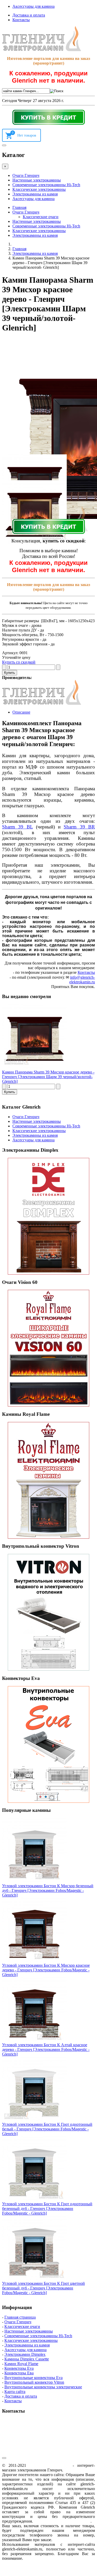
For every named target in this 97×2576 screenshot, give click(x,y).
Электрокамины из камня (35, 194)
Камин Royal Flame (21, 2364)
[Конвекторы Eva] (48, 1744)
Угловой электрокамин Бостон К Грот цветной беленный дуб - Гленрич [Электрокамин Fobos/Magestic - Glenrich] (43, 2288)
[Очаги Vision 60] (48, 1348)
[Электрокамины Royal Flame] (48, 1480)
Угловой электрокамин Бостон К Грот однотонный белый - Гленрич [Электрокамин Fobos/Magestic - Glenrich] (47, 2129)
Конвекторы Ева (19, 2373)
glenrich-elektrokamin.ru (50, 2465)
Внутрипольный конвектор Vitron (34, 2382)
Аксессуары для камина (33, 6)
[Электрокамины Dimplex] (48, 1216)
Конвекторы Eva (19, 2368)
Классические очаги (41, 217)
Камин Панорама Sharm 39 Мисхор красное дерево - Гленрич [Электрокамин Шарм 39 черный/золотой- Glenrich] (48, 1077)
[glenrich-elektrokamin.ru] (42, 50)
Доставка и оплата (29, 15)
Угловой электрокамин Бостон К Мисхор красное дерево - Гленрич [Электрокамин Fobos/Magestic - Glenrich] (46, 1970)
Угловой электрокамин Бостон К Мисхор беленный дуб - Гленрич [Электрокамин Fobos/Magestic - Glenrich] (48, 1890)
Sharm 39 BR (79, 827)
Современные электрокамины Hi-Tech (46, 185)
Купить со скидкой (19, 662)
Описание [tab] (21, 712)
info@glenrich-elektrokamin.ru (82, 980)
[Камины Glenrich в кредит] (48, 117)
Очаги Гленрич (26, 175)
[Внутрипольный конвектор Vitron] (48, 1612)
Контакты (21, 20)
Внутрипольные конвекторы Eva (33, 2378)
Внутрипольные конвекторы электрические (43, 2387)
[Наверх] (4, 2458)
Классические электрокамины (39, 189)
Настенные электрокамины (37, 180)
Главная (19, 207)
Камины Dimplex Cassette (27, 2359)
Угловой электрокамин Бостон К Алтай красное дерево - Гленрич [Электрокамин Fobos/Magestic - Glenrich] (46, 2049)
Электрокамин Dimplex (25, 2354)
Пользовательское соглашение (62, 2521)
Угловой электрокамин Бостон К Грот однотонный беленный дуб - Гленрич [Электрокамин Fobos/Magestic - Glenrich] (47, 2208)
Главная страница (20, 2317)
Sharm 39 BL (17, 827)
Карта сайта (15, 2392)
